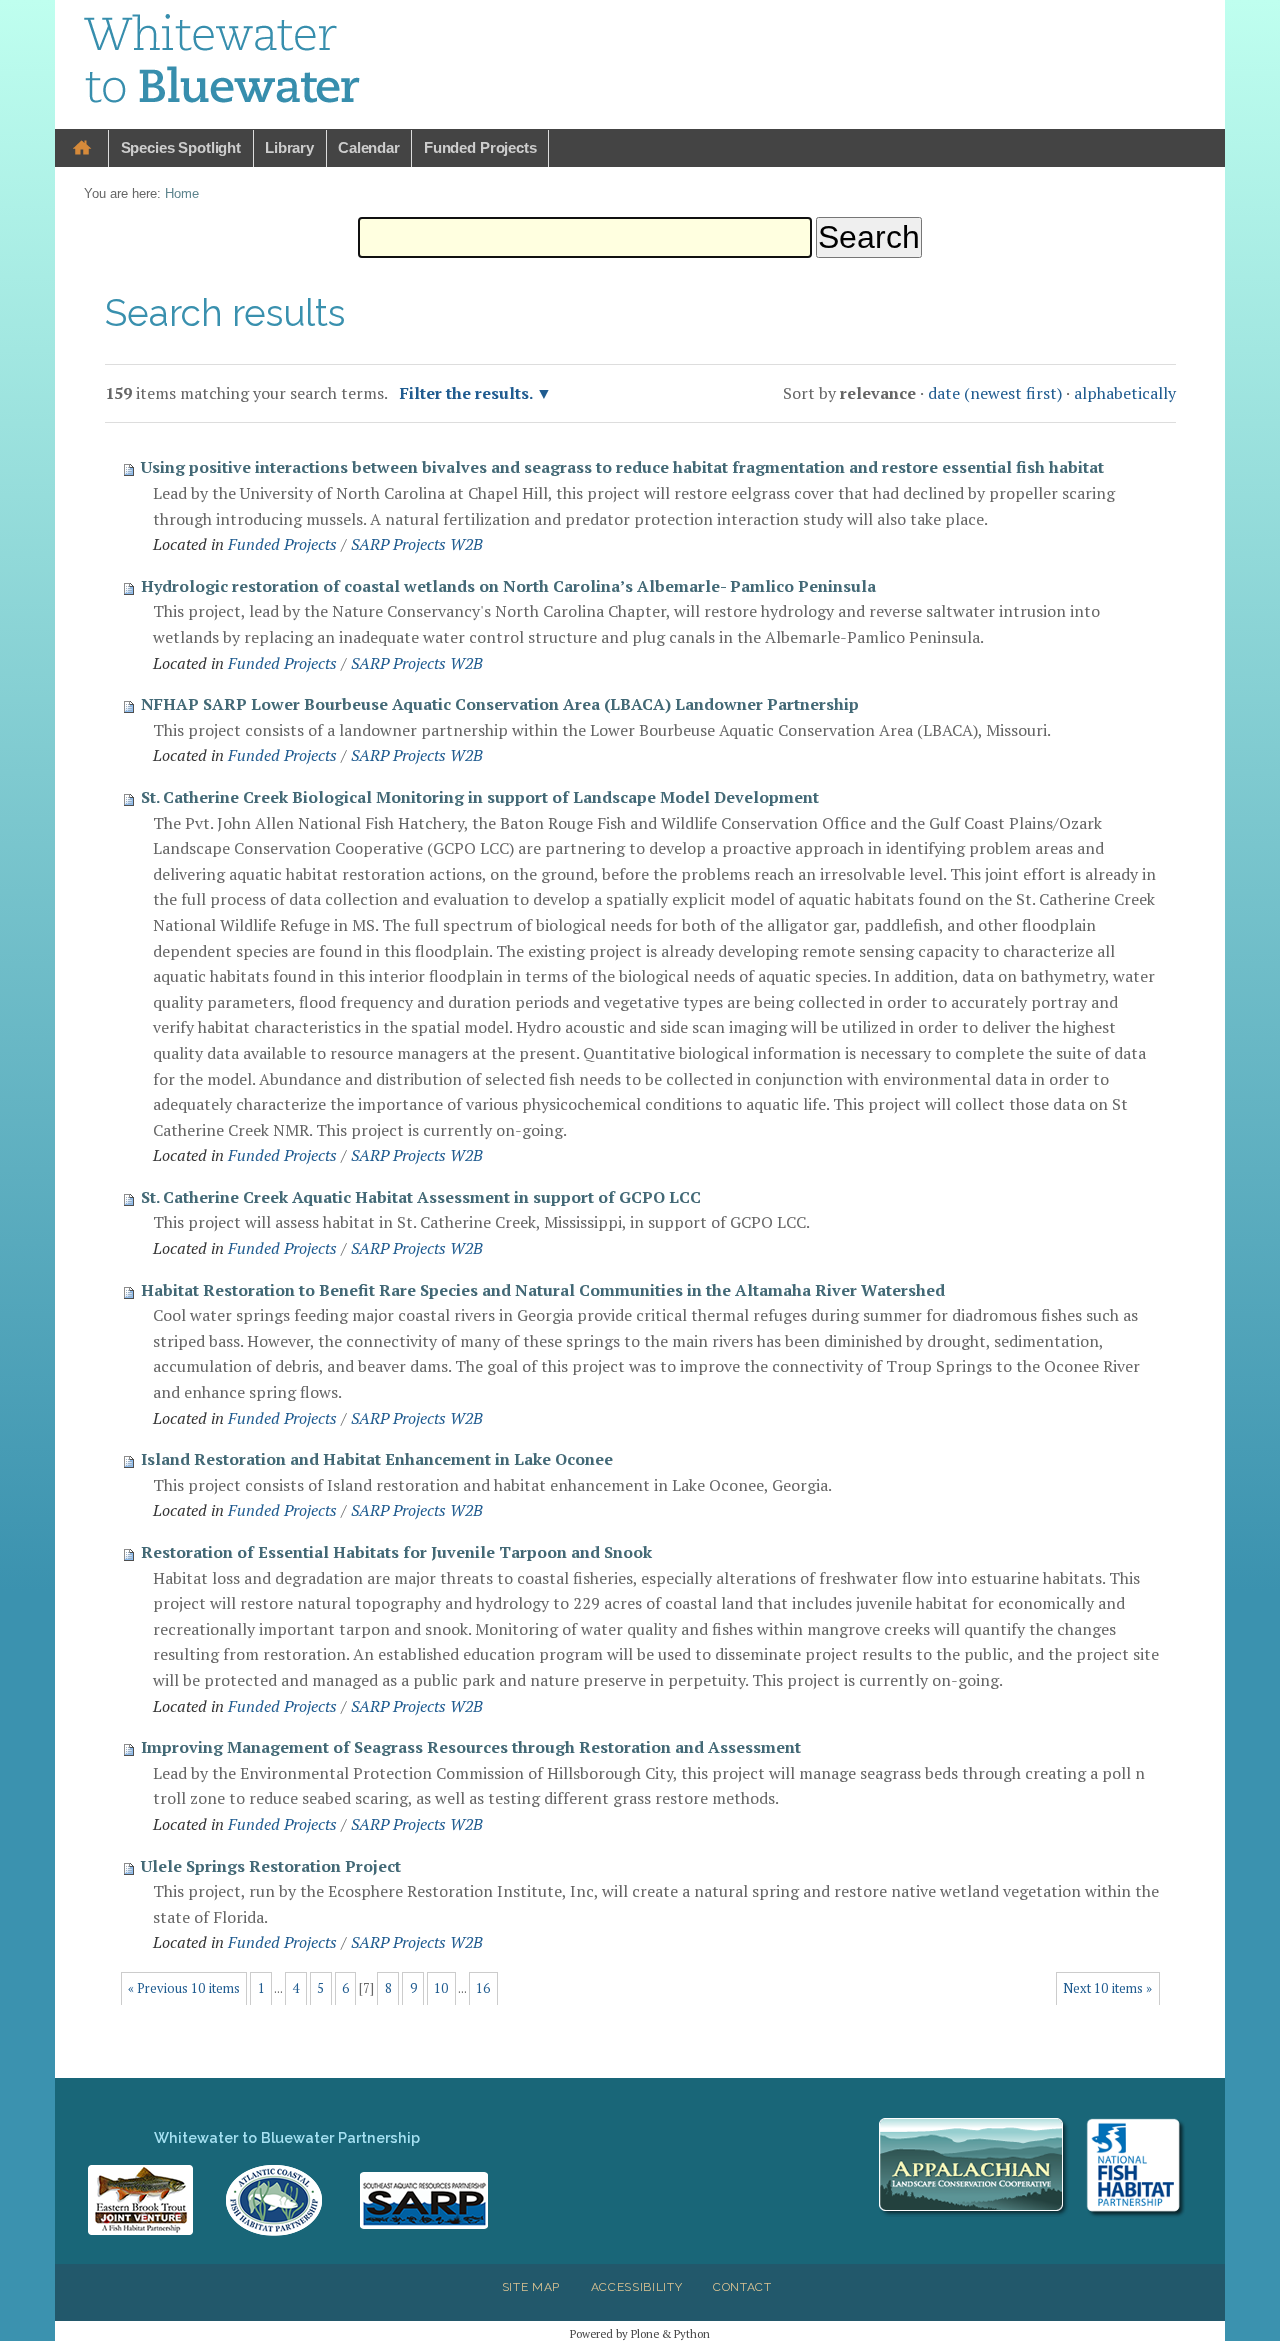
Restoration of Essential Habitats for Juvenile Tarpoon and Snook (396, 1552)
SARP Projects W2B (417, 544)
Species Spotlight (181, 147)
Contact (742, 2287)
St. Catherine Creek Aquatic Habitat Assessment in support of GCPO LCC (421, 1197)
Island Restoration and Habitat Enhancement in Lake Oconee (377, 1459)
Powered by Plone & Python (640, 2333)
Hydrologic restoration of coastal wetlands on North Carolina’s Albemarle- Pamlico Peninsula (508, 586)
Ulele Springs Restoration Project (271, 1866)
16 (483, 1988)
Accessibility (637, 2287)
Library (289, 147)
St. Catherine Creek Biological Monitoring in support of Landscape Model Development (480, 797)
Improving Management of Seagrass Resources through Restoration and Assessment (471, 1747)
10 (441, 1988)
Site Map (531, 2287)
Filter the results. (468, 393)
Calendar (369, 147)
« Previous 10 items (184, 1988)
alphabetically (1125, 393)
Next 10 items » (1107, 1988)
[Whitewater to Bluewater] (223, 62)
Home (82, 148)
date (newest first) (995, 393)
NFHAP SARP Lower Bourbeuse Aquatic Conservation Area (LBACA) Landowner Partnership (500, 704)
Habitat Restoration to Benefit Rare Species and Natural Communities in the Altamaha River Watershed (543, 1290)
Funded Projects (480, 147)
